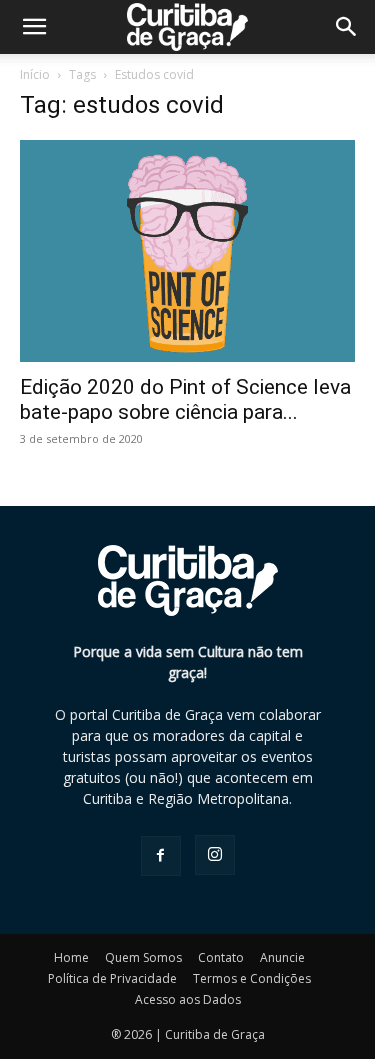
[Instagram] (215, 855)
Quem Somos (143, 957)
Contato (221, 957)
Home (71, 957)
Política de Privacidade (112, 978)
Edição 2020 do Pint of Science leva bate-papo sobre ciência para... (185, 399)
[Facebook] (161, 856)
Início (35, 74)
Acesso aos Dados (188, 999)
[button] (347, 27)
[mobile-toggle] (34, 27)
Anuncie (282, 957)
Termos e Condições (252, 978)
